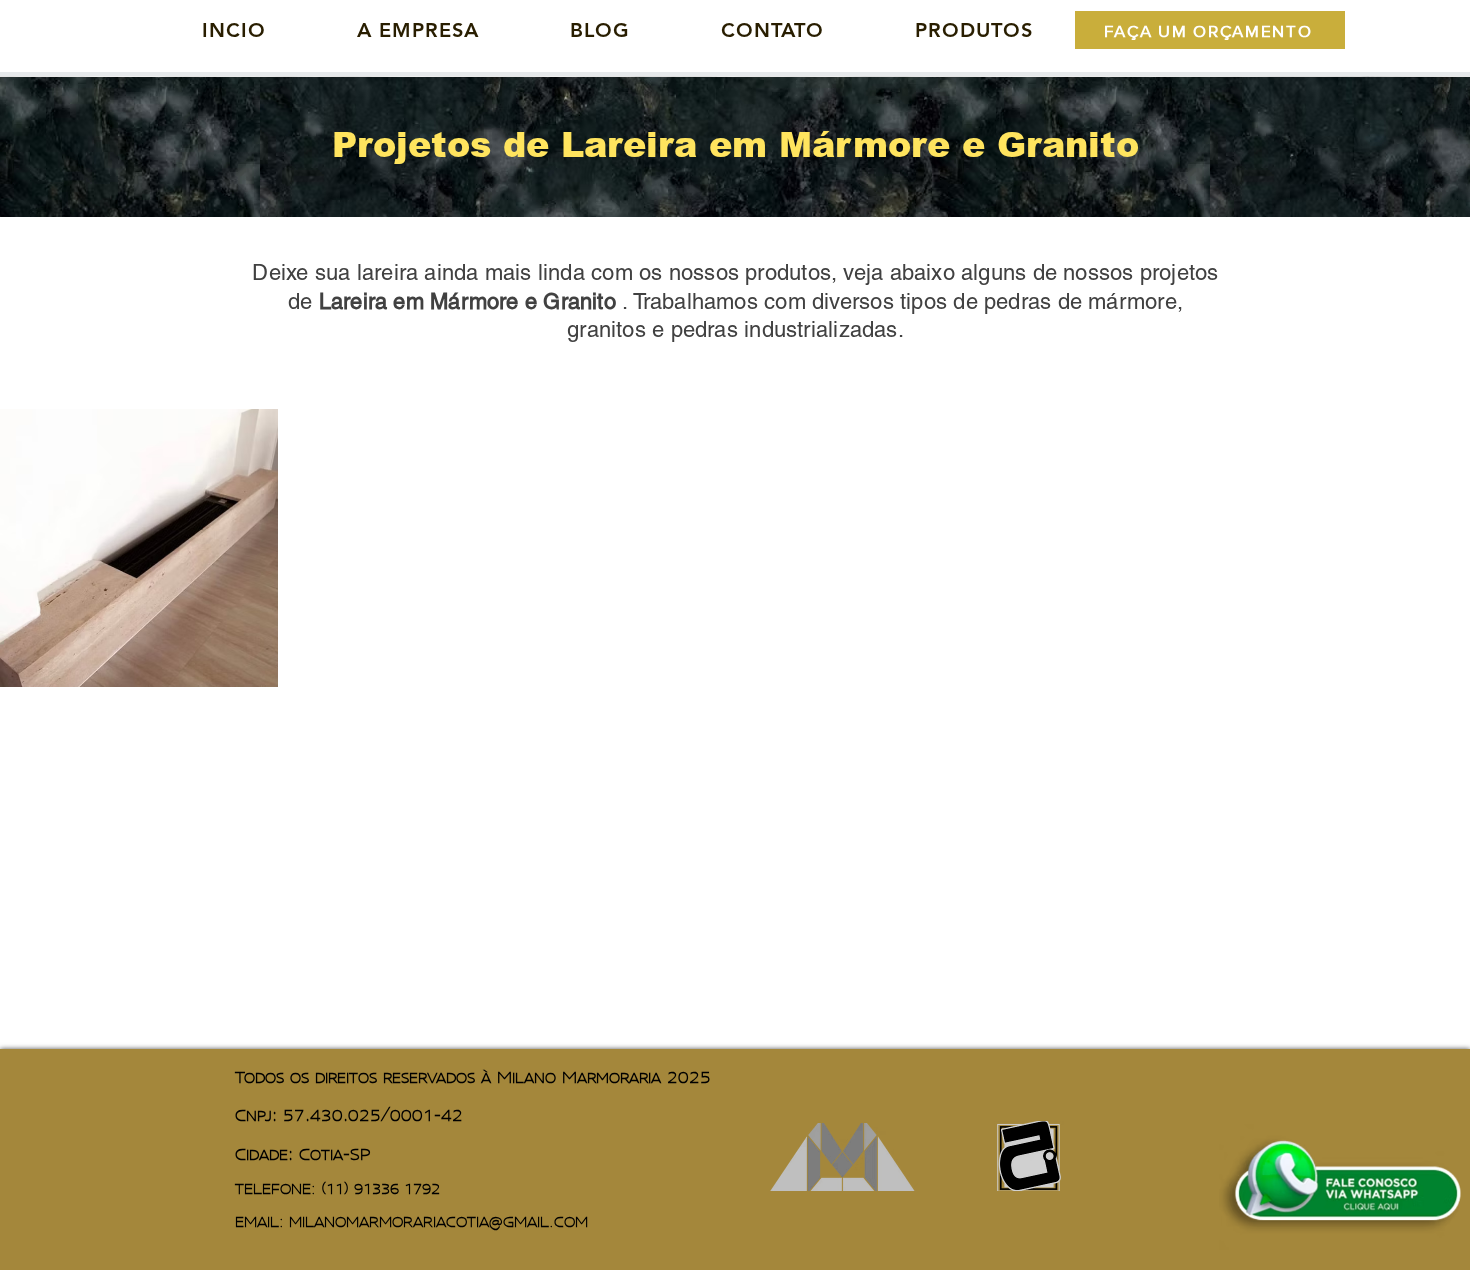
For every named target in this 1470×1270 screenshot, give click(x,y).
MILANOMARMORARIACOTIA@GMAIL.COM (438, 1222)
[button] (973, 30)
